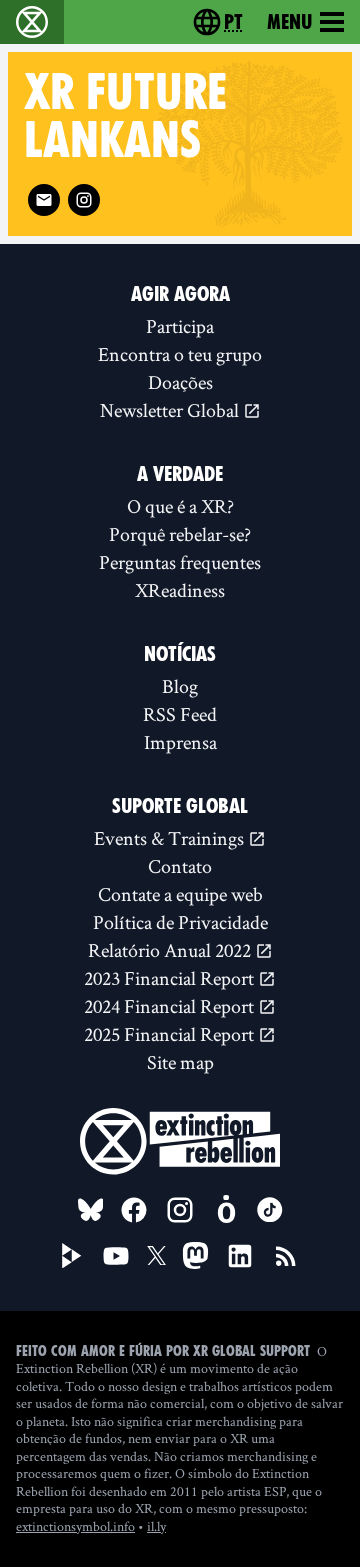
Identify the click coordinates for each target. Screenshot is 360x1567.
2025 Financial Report (171, 1034)
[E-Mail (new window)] (44, 200)
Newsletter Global (171, 410)
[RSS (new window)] (286, 1256)
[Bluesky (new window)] (91, 1210)
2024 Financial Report (171, 1006)
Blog (180, 686)
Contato (180, 866)
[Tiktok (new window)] (270, 1210)
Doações (180, 382)
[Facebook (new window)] (134, 1210)
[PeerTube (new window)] (72, 1256)
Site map (180, 1062)
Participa (180, 326)
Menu (289, 22)
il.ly (156, 1526)
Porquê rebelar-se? (180, 534)
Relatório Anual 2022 (171, 950)
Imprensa (180, 742)
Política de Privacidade (180, 922)
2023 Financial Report (171, 978)
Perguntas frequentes (180, 562)
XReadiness (180, 590)
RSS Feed (180, 714)
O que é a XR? (180, 506)
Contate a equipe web (180, 894)
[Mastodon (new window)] (195, 1255)
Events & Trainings (171, 838)
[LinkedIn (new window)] (240, 1256)
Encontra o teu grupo (180, 354)
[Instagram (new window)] (84, 200)
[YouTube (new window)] (116, 1256)
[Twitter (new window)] (157, 1256)
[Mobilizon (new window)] (226, 1210)
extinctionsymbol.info (75, 1526)
